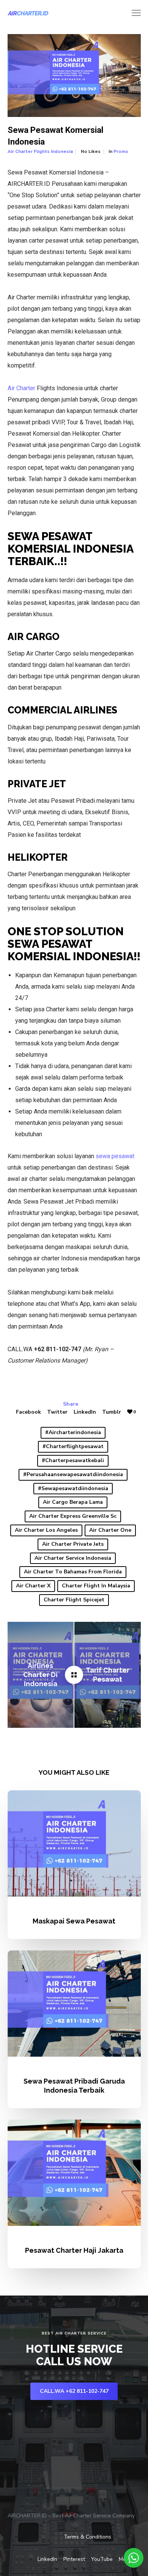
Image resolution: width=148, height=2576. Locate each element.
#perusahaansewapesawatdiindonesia (73, 1474)
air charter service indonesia (73, 1558)
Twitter (57, 1412)
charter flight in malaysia (96, 1586)
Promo (121, 151)
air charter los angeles (46, 1530)
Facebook (28, 1412)
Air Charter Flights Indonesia (40, 151)
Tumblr (112, 1412)
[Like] (130, 1412)
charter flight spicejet (74, 1600)
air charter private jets (73, 1544)
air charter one (110, 1530)
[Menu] (133, 13)
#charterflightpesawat (73, 1446)
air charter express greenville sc (73, 1516)
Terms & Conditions (87, 2537)
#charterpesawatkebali (73, 1460)
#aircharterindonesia (73, 1432)
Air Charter (21, 388)
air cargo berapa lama (73, 1502)
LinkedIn (85, 1412)
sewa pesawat (115, 1156)
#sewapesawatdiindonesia (73, 1488)
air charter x (33, 1586)
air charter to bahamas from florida (73, 1572)
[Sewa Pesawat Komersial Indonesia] (74, 1675)
